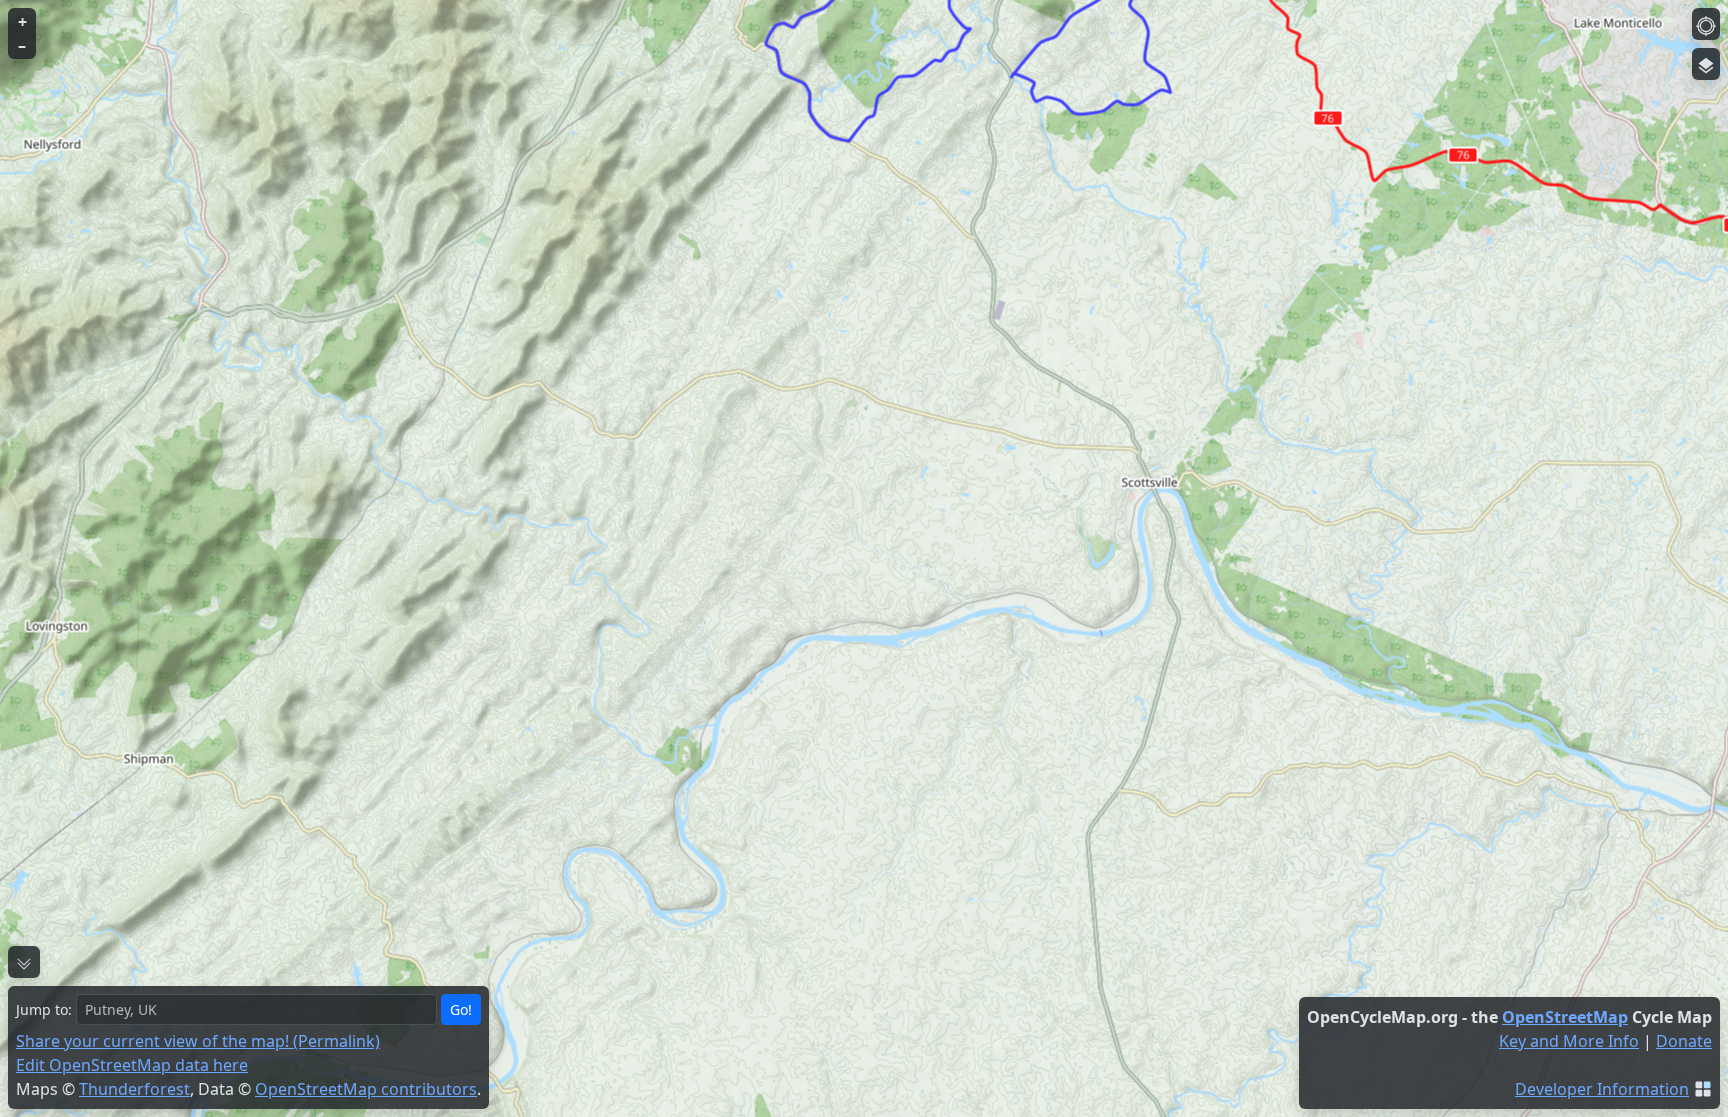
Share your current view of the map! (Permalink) (198, 1041)
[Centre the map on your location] (1706, 24)
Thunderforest (134, 1089)
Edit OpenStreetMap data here (132, 1065)
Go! (461, 1009)
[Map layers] (1706, 64)
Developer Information (1602, 1089)
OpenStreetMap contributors (366, 1089)
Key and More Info (1569, 1041)
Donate (1684, 1041)
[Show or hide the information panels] (24, 962)
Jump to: (44, 1009)
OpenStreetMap (1565, 1017)
